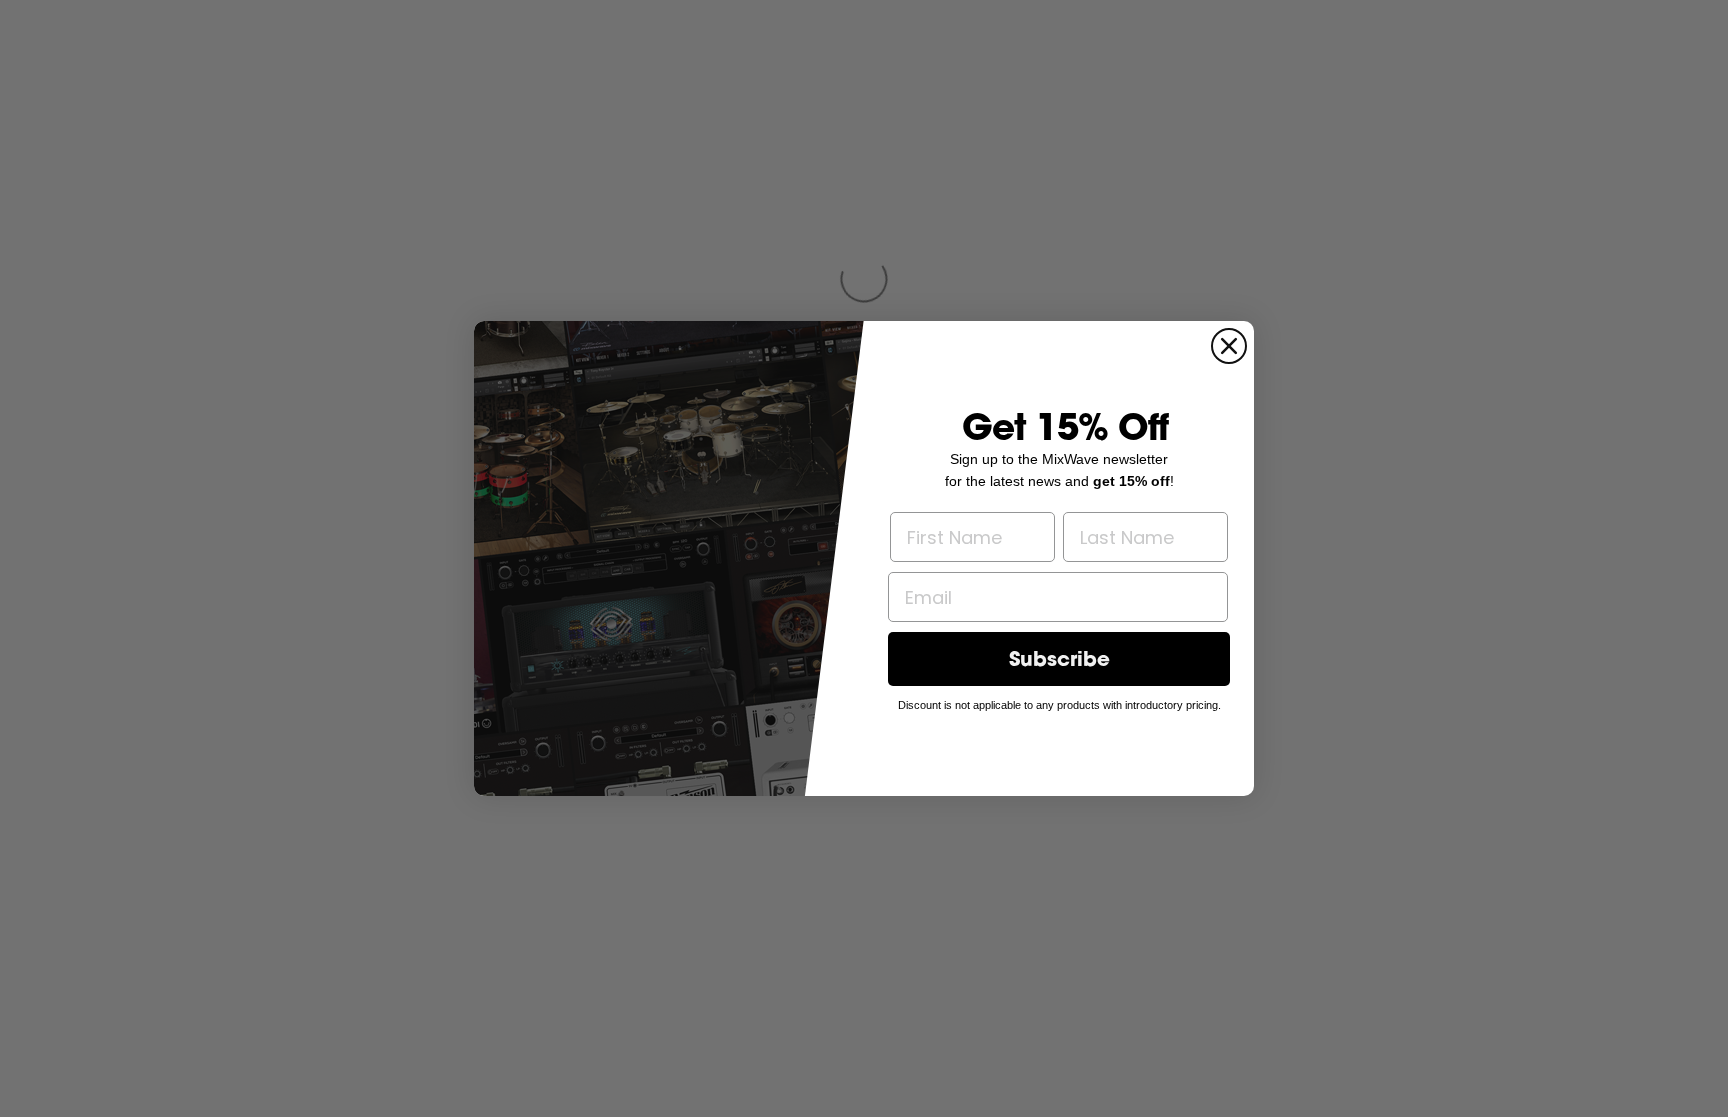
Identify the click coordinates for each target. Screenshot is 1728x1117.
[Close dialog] (1229, 346)
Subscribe (1059, 658)
